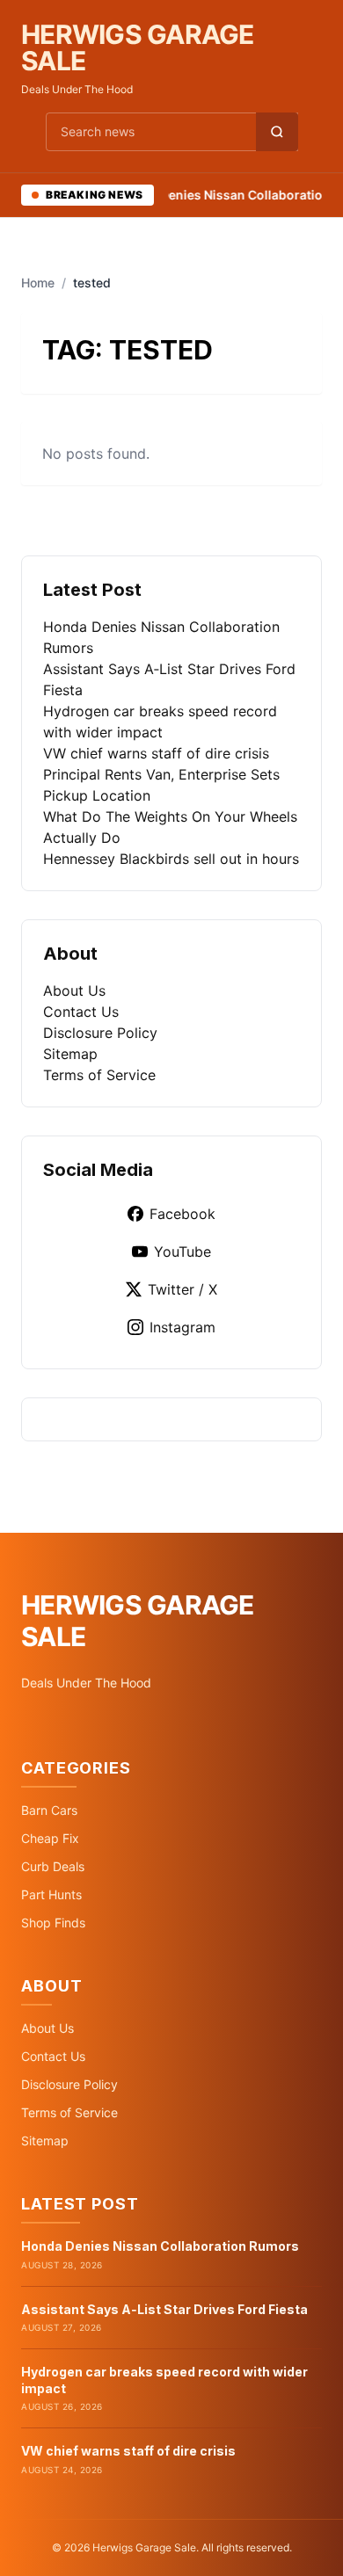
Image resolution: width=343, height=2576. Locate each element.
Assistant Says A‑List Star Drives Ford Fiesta (164, 2309)
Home (38, 283)
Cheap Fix (50, 1838)
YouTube (182, 1252)
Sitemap (70, 1054)
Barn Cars (49, 1810)
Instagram (182, 1327)
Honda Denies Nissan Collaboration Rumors (160, 2246)
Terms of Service (99, 1075)
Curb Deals (53, 1866)
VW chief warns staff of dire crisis (156, 753)
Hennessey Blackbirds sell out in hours (171, 859)
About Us (74, 990)
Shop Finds (53, 1923)
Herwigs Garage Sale (138, 47)
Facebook (182, 1214)
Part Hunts (51, 1894)
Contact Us (81, 1012)
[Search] (277, 132)
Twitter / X (182, 1289)
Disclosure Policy (100, 1033)
